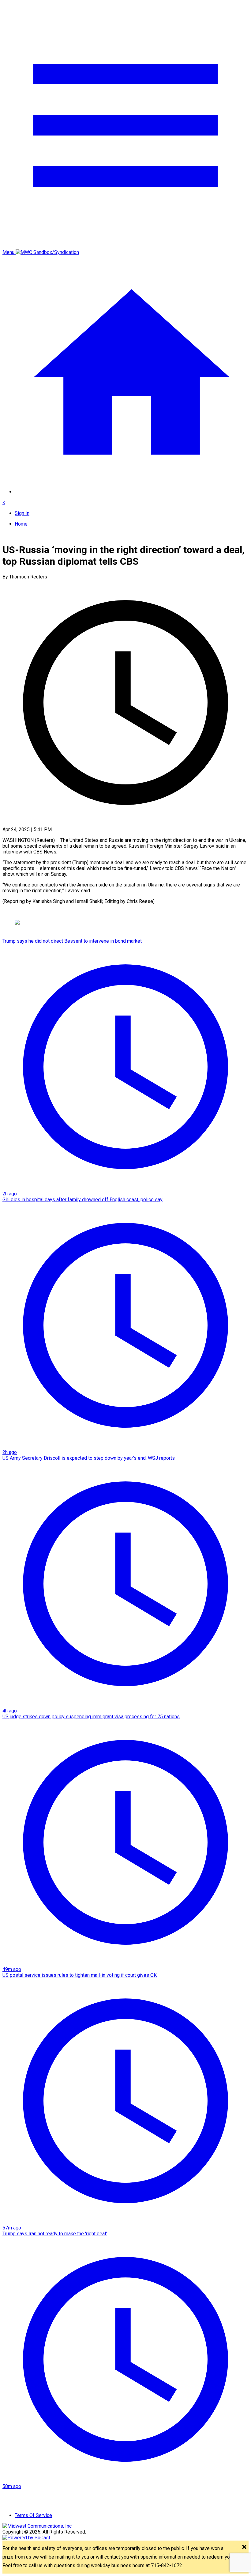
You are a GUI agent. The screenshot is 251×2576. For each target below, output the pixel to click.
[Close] (244, 2547)
